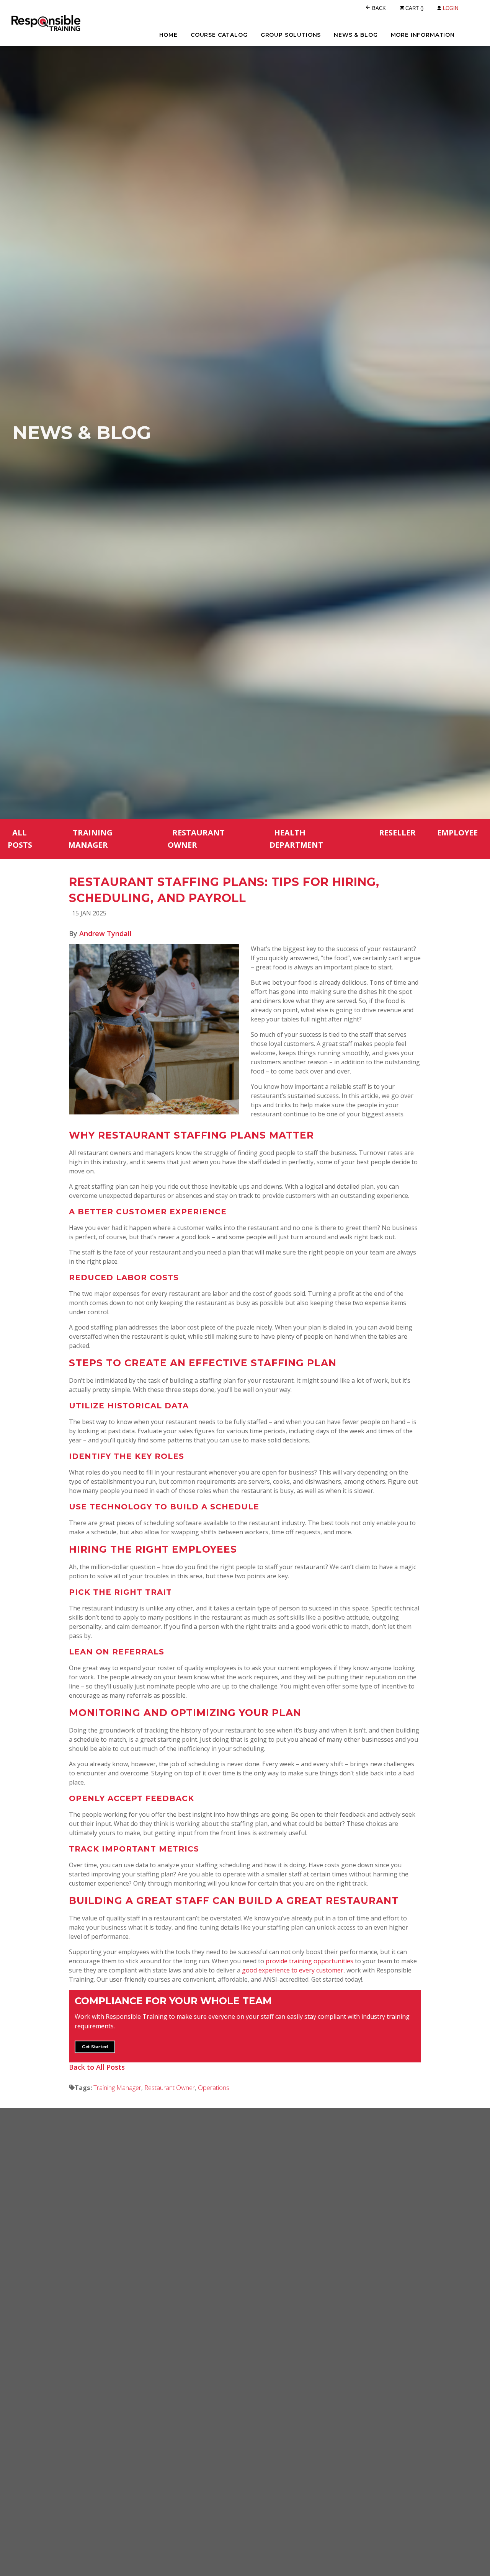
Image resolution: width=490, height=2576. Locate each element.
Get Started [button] (95, 2047)
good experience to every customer (293, 1970)
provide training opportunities (310, 1961)
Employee (457, 833)
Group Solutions (291, 35)
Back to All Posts (97, 2067)
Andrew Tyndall (105, 933)
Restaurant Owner (196, 839)
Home (168, 35)
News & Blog (356, 35)
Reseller (397, 833)
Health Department (296, 839)
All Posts (20, 839)
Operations (213, 2087)
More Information (423, 35)
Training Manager (90, 839)
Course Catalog (219, 35)
